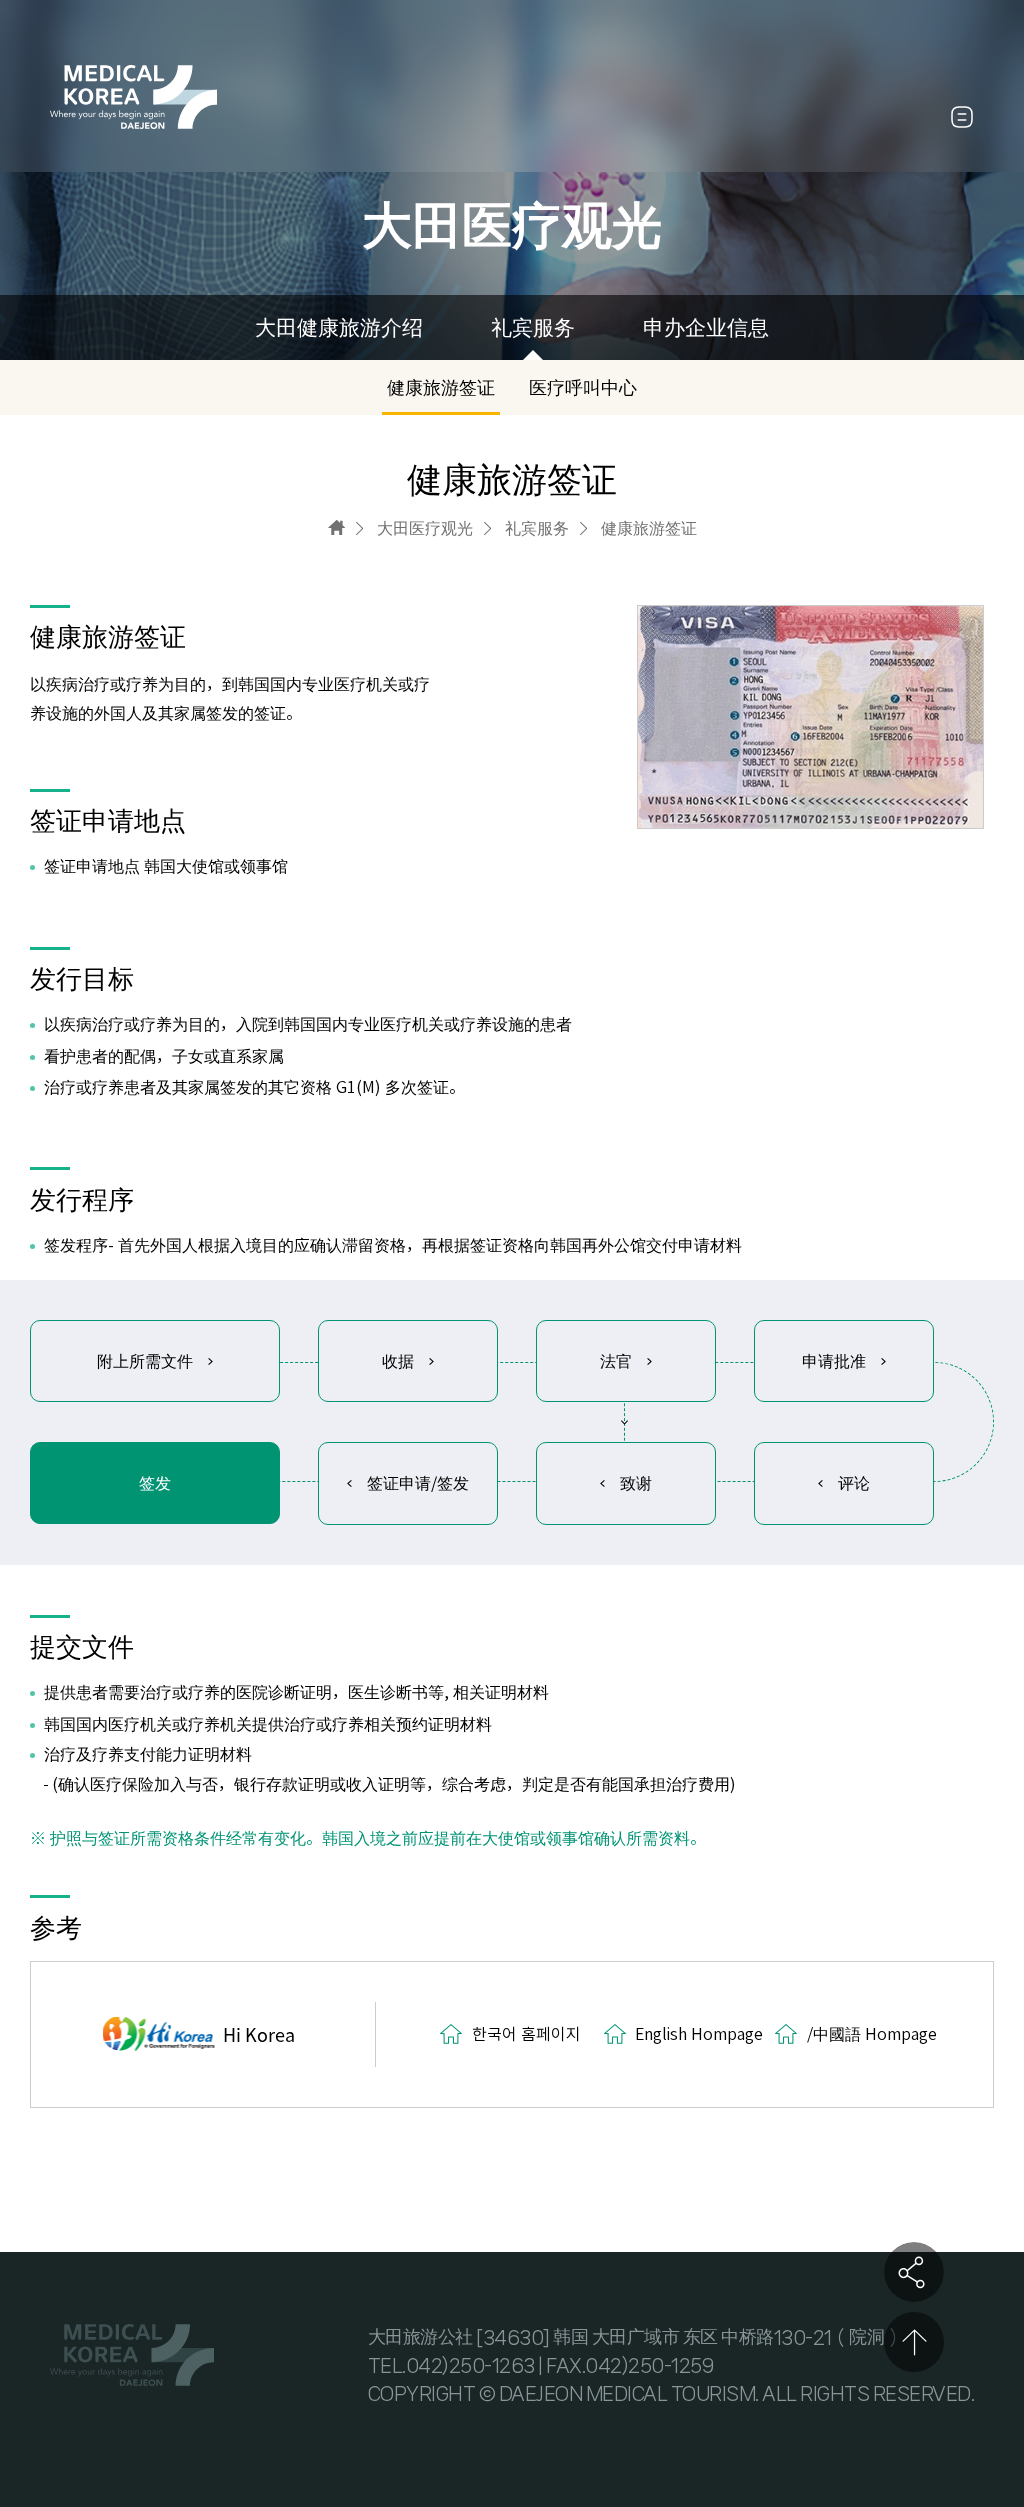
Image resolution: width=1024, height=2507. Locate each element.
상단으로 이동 (914, 2342)
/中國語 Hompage (872, 2034)
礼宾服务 (533, 327)
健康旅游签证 (441, 387)
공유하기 (914, 2272)
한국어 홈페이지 (526, 2034)
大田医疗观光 (425, 528)
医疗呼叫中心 (583, 387)
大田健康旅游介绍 (339, 327)
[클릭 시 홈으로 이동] (336, 527)
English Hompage (699, 2034)
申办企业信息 (706, 327)
